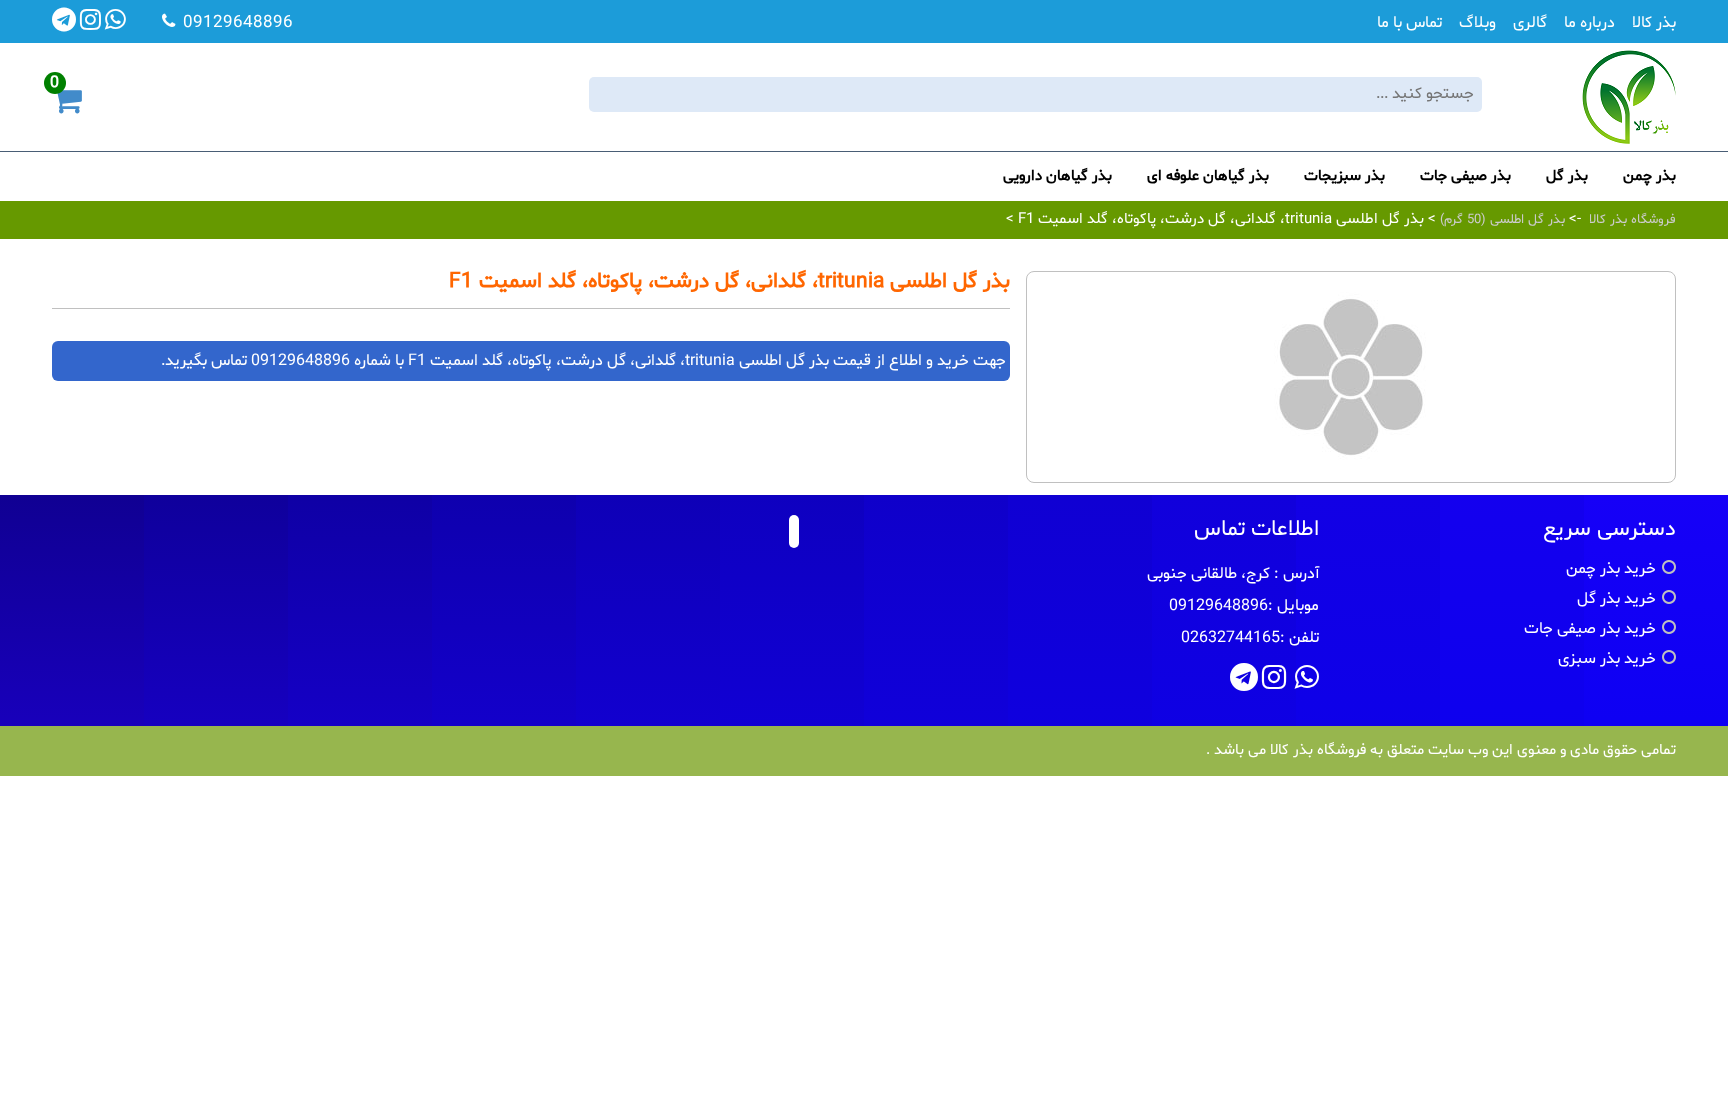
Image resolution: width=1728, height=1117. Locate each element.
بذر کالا (1654, 23)
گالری (1530, 23)
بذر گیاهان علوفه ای (1208, 176)
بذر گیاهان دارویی (1057, 176)
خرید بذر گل (1616, 599)
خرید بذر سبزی (1607, 659)
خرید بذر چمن (1611, 569)
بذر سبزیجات (1344, 176)
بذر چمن (1649, 176)
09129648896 (300, 361)
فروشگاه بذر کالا (1632, 220)
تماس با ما (1409, 23)
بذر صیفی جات (1465, 176)
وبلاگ (1477, 23)
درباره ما (1589, 23)
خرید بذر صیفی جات (1590, 629)
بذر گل (1567, 176)
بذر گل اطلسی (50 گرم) (1500, 220)
